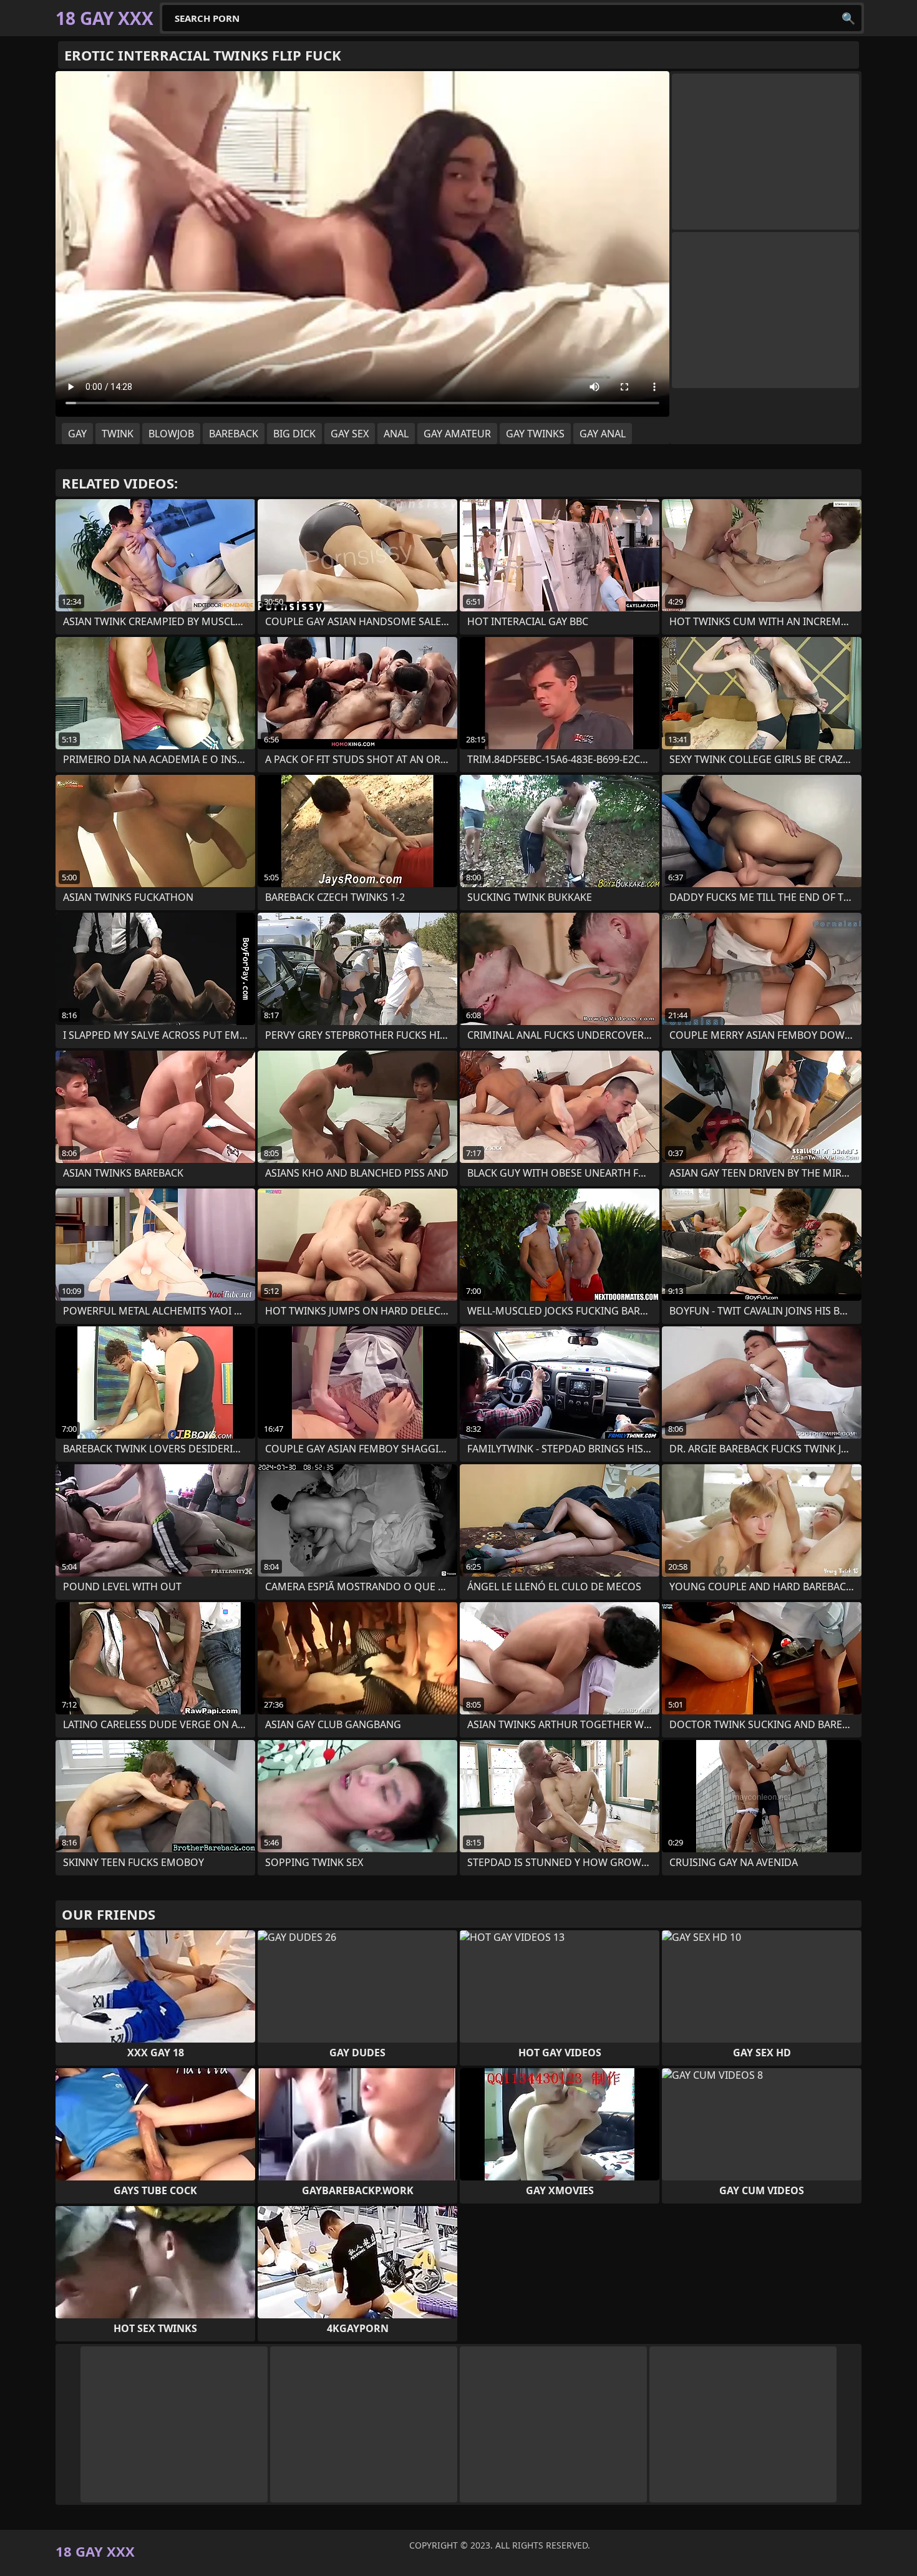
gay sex (350, 434)
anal (396, 434)
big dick (294, 434)
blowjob (171, 434)
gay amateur (457, 434)
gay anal (603, 434)
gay (77, 434)
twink (118, 434)
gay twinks (535, 434)
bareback (234, 434)
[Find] (848, 18)
